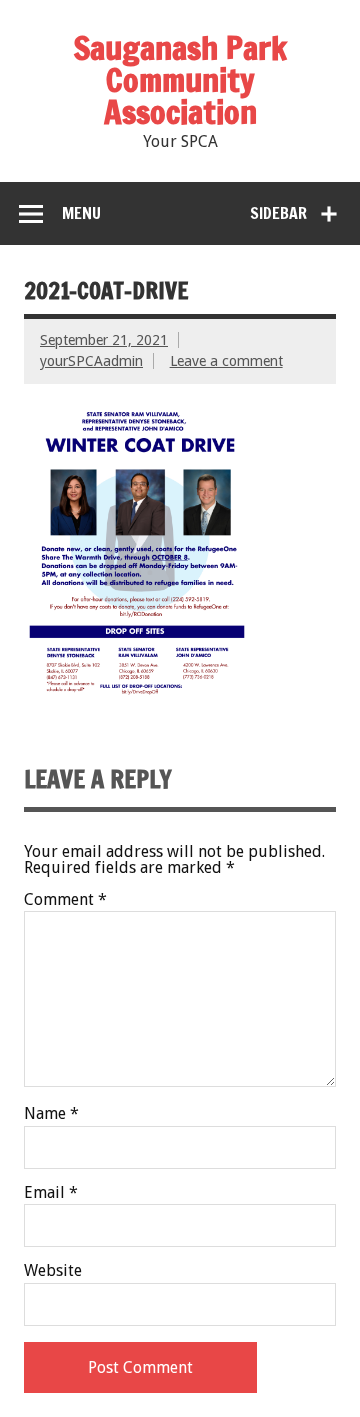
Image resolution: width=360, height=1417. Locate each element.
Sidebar (278, 213)
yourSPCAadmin (91, 361)
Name (51, 1114)
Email (51, 1193)
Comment (65, 900)
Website (53, 1271)
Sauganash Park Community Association (180, 80)
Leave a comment (226, 361)
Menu (81, 213)
